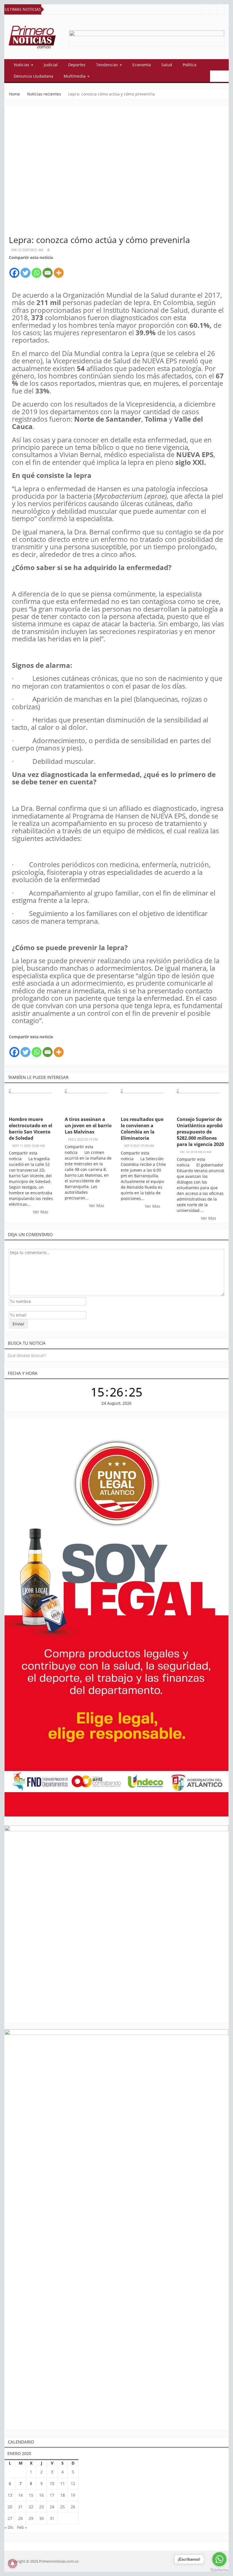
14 (20, 2495)
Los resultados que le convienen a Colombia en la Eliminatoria (142, 1129)
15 (31, 2495)
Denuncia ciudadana (33, 76)
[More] (59, 270)
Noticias (22, 65)
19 (73, 2495)
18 (63, 2495)
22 (31, 2507)
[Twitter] (25, 270)
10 (52, 2483)
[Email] (48, 270)
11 (63, 2483)
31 (52, 2518)
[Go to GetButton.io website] (219, 2570)
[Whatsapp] (37, 270)
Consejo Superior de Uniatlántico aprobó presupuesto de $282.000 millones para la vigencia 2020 (200, 1132)
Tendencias (108, 65)
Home (14, 94)
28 (20, 2518)
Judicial (51, 65)
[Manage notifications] (13, 2563)
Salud (167, 65)
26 (73, 2507)
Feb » (22, 2527)
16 (41, 2495)
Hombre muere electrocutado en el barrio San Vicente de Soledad (31, 1129)
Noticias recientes (44, 94)
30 (41, 2518)
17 (52, 2495)
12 (73, 2483)
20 (10, 2507)
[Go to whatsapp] (219, 2559)
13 (10, 2495)
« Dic (9, 2527)
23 (41, 2507)
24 (52, 2507)
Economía (142, 65)
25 (63, 2507)
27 (10, 2518)
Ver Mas (41, 1212)
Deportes (77, 65)
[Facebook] (14, 270)
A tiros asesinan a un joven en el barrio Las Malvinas (88, 1126)
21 (20, 2507)
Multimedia (75, 76)
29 (31, 2518)
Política (190, 65)
